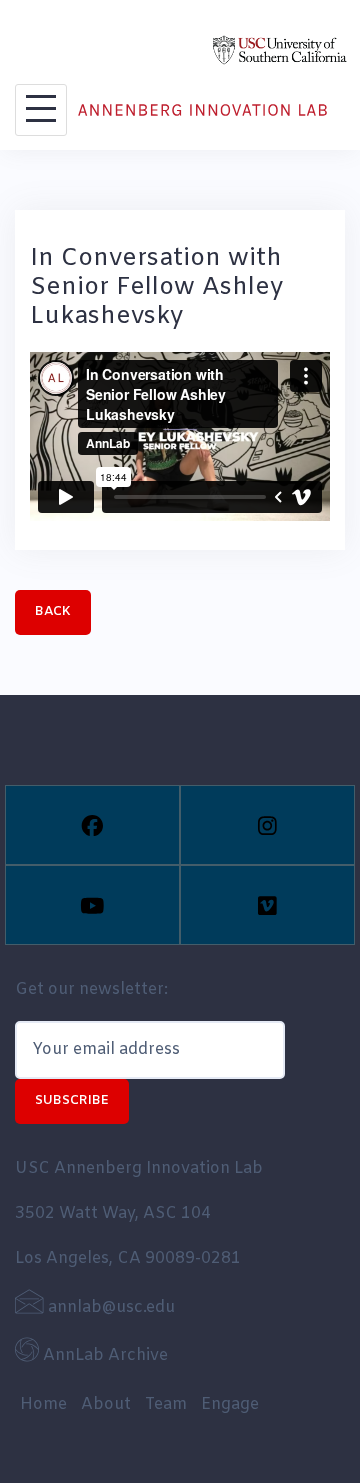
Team (166, 1404)
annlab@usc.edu (109, 1307)
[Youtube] (92, 905)
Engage (230, 1404)
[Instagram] (267, 825)
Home (43, 1404)
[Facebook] (92, 825)
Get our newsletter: (91, 989)
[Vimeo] (267, 905)
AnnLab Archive (103, 1355)
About (106, 1404)
